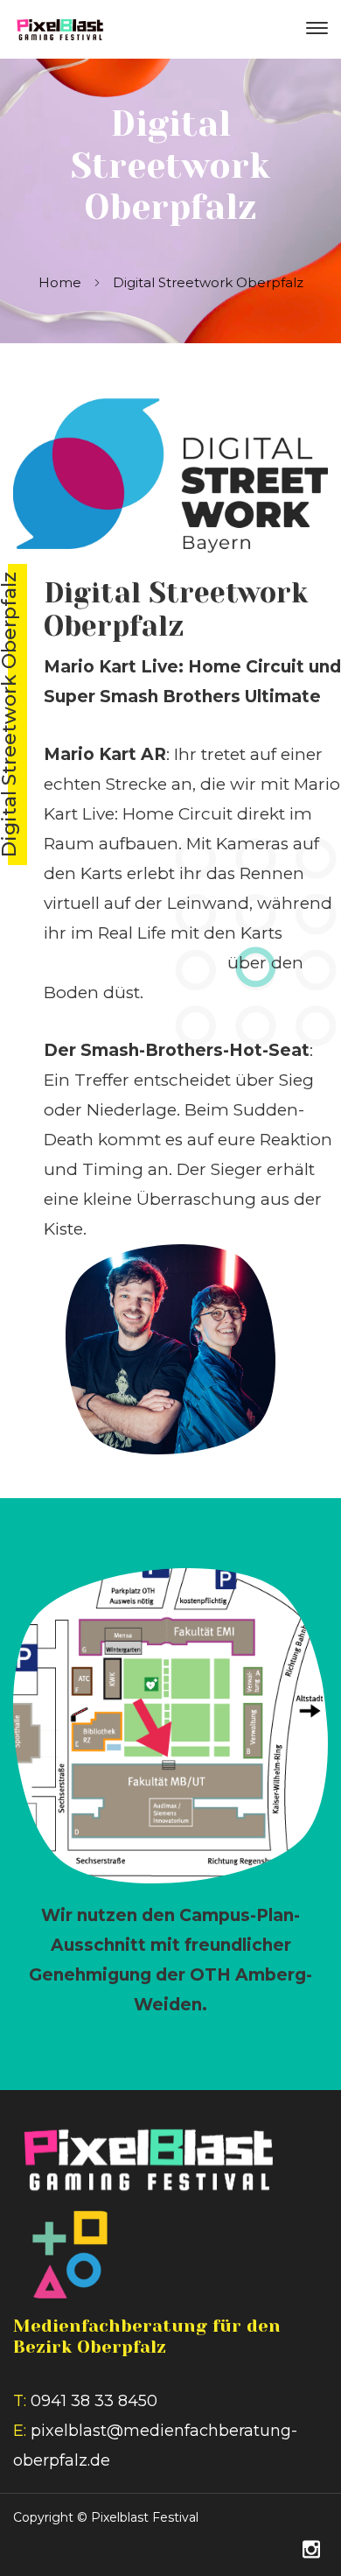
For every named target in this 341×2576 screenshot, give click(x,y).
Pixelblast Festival (145, 2517)
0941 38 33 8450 (94, 2401)
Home (60, 282)
